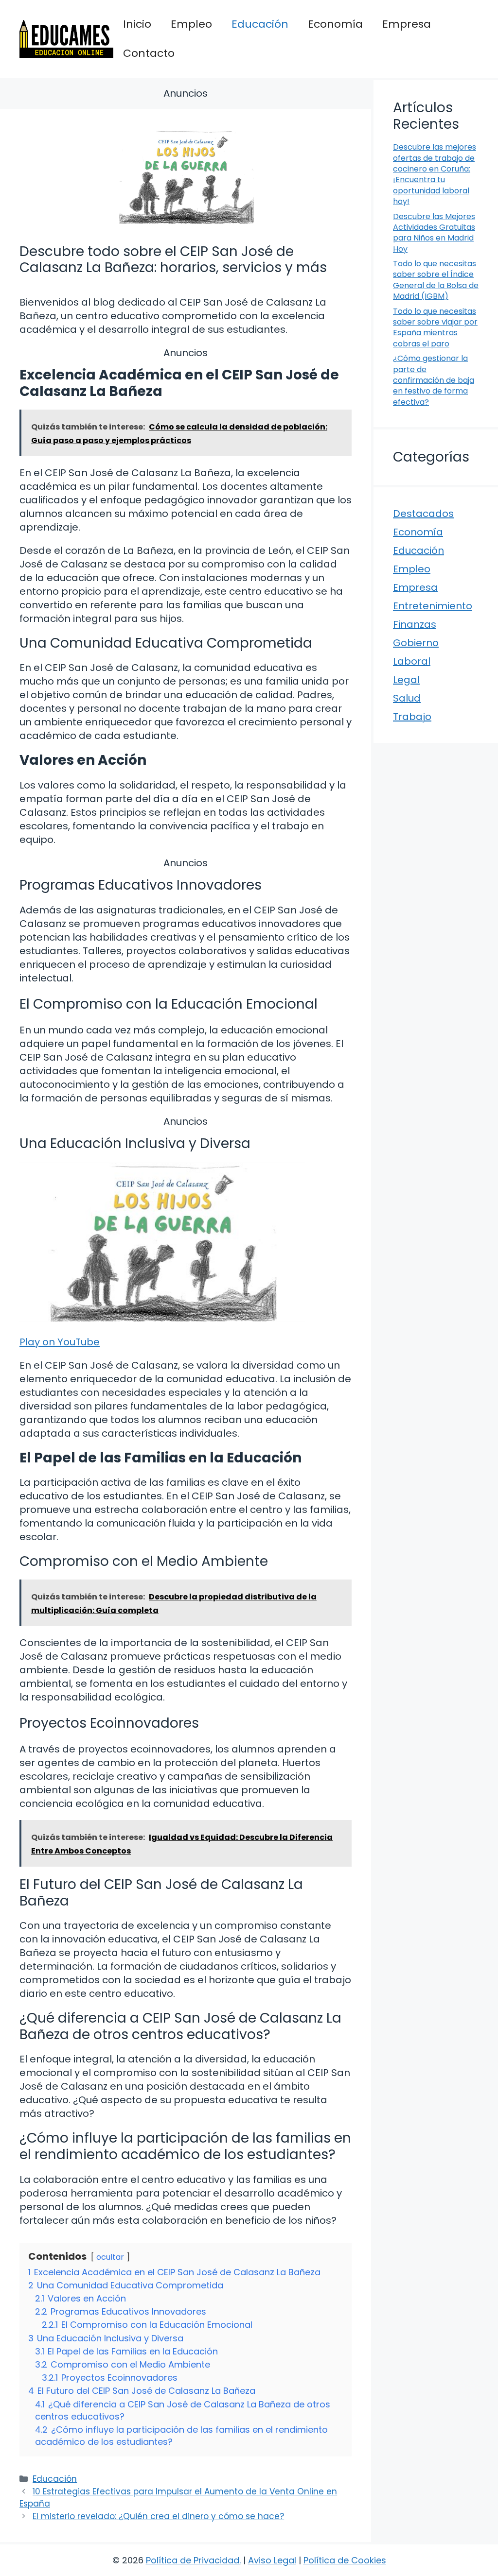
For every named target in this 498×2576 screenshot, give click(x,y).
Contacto (149, 53)
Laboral (412, 661)
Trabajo (412, 717)
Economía (335, 24)
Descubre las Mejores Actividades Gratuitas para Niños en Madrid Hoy (434, 233)
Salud (407, 698)
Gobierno (416, 643)
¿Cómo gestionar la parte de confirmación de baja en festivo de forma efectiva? (434, 380)
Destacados (423, 514)
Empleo (191, 24)
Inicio (137, 24)
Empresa (407, 24)
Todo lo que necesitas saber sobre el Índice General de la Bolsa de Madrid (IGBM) (436, 280)
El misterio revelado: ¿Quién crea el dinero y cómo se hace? (158, 2516)
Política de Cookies (345, 2560)
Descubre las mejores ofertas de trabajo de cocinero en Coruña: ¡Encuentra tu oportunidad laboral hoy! (435, 174)
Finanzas (415, 624)
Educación (260, 24)
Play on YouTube (60, 1342)
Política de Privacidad (193, 2560)
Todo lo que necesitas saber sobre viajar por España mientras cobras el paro (435, 327)
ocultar (110, 2257)
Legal (406, 680)
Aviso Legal (272, 2560)
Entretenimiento (433, 606)
